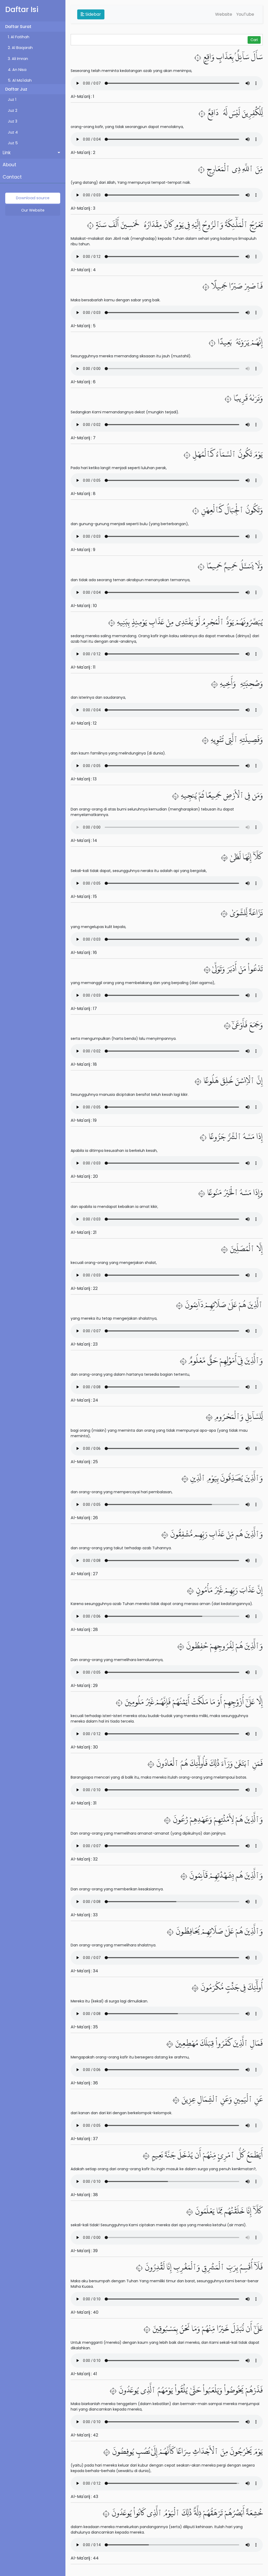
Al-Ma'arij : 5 (83, 326)
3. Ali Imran (18, 59)
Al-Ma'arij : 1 (82, 96)
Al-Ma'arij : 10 (84, 606)
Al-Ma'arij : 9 (83, 550)
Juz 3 (13, 121)
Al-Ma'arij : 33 (84, 1915)
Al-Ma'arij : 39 (84, 2251)
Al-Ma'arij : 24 (84, 1400)
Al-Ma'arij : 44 (85, 2558)
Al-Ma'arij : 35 (84, 2027)
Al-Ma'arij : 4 (83, 270)
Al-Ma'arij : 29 (84, 1686)
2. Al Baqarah (20, 48)
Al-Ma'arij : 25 (84, 1462)
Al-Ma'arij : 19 (84, 1120)
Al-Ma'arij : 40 (85, 2312)
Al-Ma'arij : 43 (84, 2497)
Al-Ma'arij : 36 (84, 2083)
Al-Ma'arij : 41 (84, 2374)
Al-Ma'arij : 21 (84, 1232)
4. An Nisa (17, 70)
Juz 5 (13, 143)
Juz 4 (13, 132)
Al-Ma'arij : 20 (84, 1176)
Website (224, 14)
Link (7, 153)
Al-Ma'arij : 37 (84, 2139)
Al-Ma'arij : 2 (83, 152)
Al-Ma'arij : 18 (84, 1064)
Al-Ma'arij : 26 (84, 1518)
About (9, 165)
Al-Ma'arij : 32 (84, 1859)
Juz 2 (13, 110)
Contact (12, 177)
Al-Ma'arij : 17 (84, 1009)
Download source (33, 198)
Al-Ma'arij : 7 (83, 438)
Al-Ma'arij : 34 (84, 1971)
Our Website (33, 210)
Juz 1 (12, 99)
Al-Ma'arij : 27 (84, 1574)
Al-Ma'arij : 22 (84, 1288)
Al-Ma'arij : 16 (84, 953)
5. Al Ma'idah (20, 80)
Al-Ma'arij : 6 (83, 382)
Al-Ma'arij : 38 (84, 2195)
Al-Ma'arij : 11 (83, 667)
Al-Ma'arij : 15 (84, 896)
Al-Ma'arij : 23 (84, 1344)
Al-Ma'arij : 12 (84, 723)
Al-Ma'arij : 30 (84, 1747)
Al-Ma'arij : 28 (84, 1630)
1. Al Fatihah (19, 37)
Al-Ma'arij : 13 (84, 779)
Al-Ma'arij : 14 (84, 840)
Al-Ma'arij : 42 (84, 2435)
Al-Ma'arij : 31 (84, 1803)
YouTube (245, 14)
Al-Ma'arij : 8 (83, 494)
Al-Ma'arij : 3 (83, 208)
